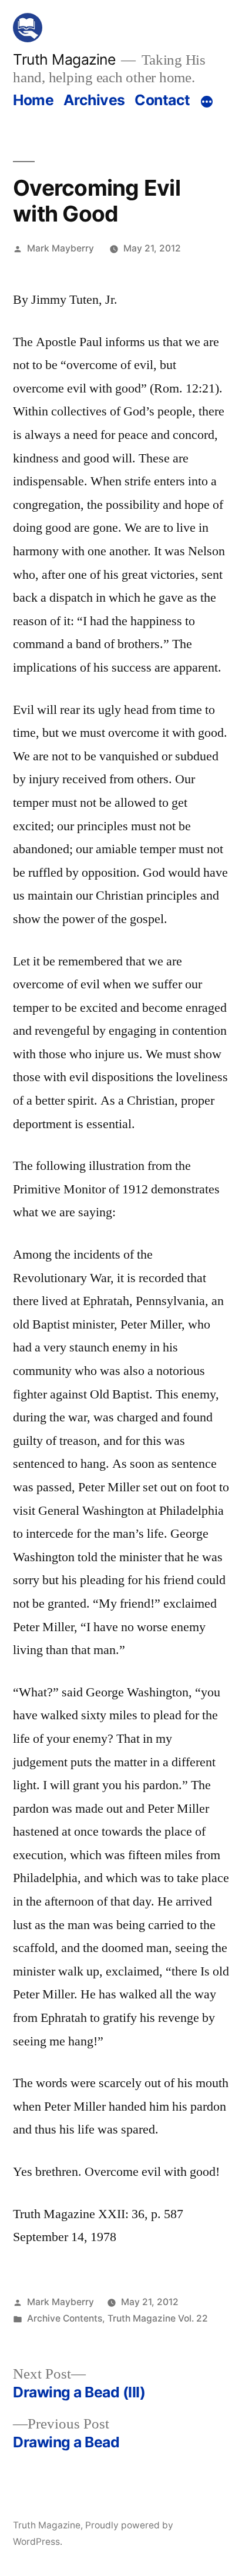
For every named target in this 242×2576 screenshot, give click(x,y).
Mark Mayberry (60, 248)
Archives (94, 100)
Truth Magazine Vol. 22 (158, 2318)
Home (33, 100)
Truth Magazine (64, 59)
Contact (162, 100)
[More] (207, 102)
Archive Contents (65, 2318)
